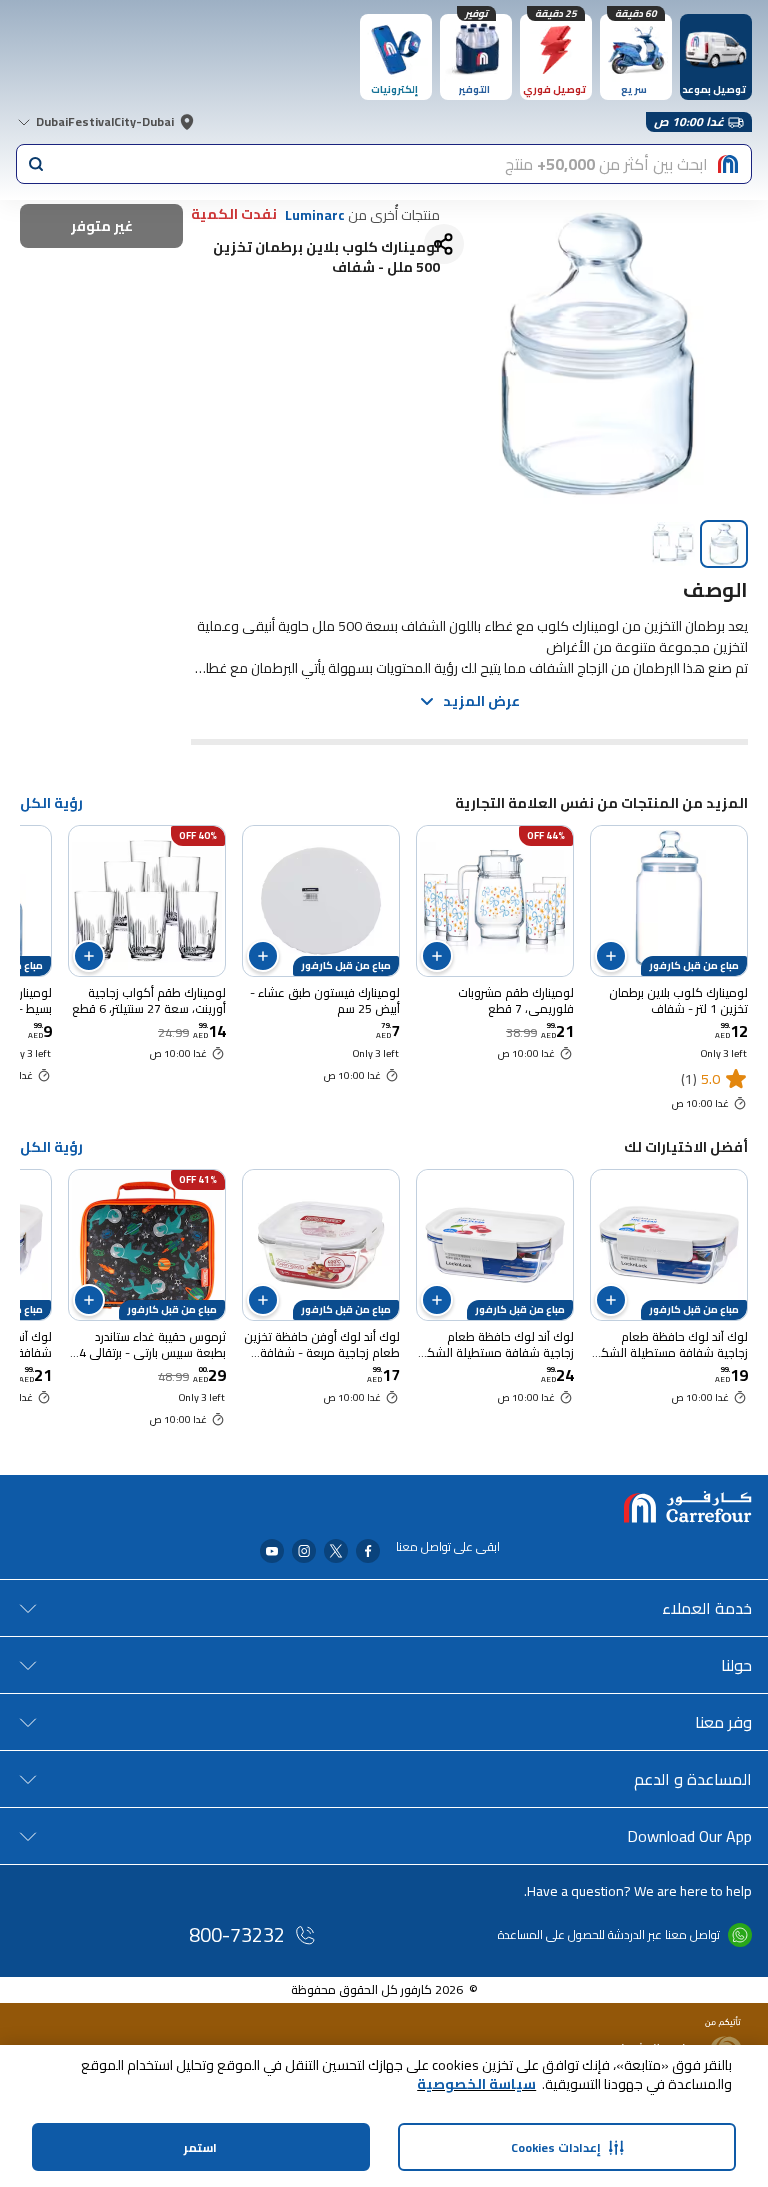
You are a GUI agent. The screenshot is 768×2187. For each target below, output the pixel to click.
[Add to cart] (611, 956)
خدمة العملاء (707, 1608)
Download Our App (689, 1836)
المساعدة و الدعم (693, 1779)
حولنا (736, 1665)
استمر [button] (200, 2147)
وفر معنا (723, 1722)
